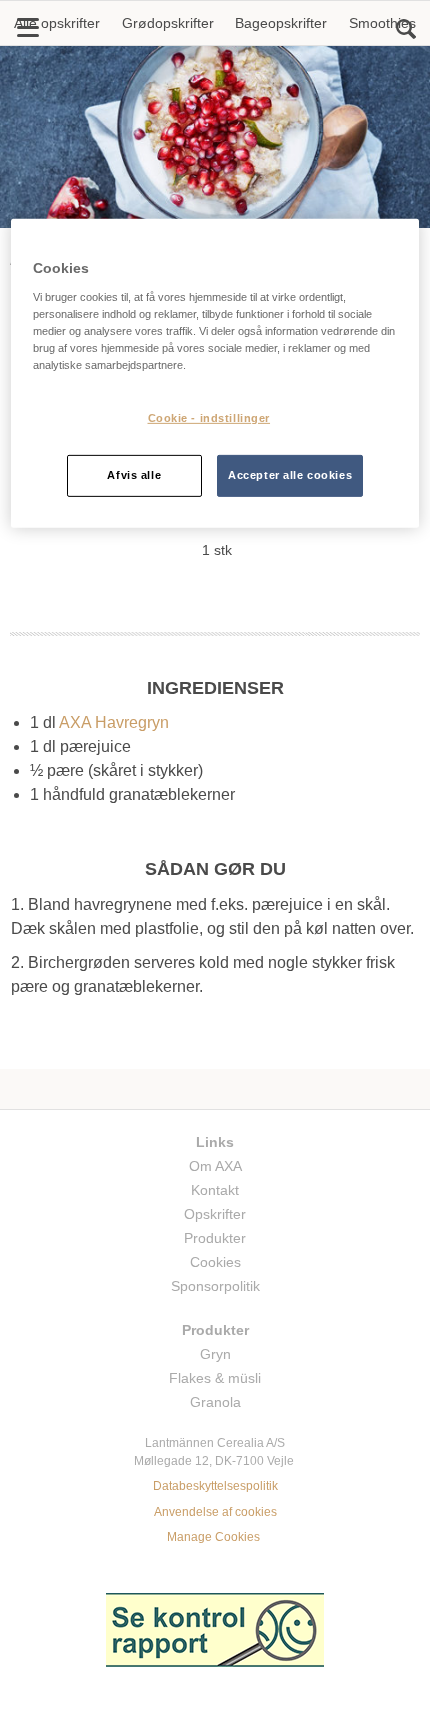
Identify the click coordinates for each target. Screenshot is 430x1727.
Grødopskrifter (168, 23)
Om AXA (215, 1166)
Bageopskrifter (281, 23)
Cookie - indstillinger (209, 418)
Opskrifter (215, 1214)
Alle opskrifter (57, 23)
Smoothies (382, 23)
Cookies (215, 1262)
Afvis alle (134, 475)
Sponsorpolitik (215, 1286)
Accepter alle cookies (290, 475)
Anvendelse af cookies (215, 1512)
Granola (215, 1402)
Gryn (215, 1354)
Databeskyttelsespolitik (215, 1486)
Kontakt (215, 1190)
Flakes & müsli (215, 1378)
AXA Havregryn (114, 722)
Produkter (215, 1238)
